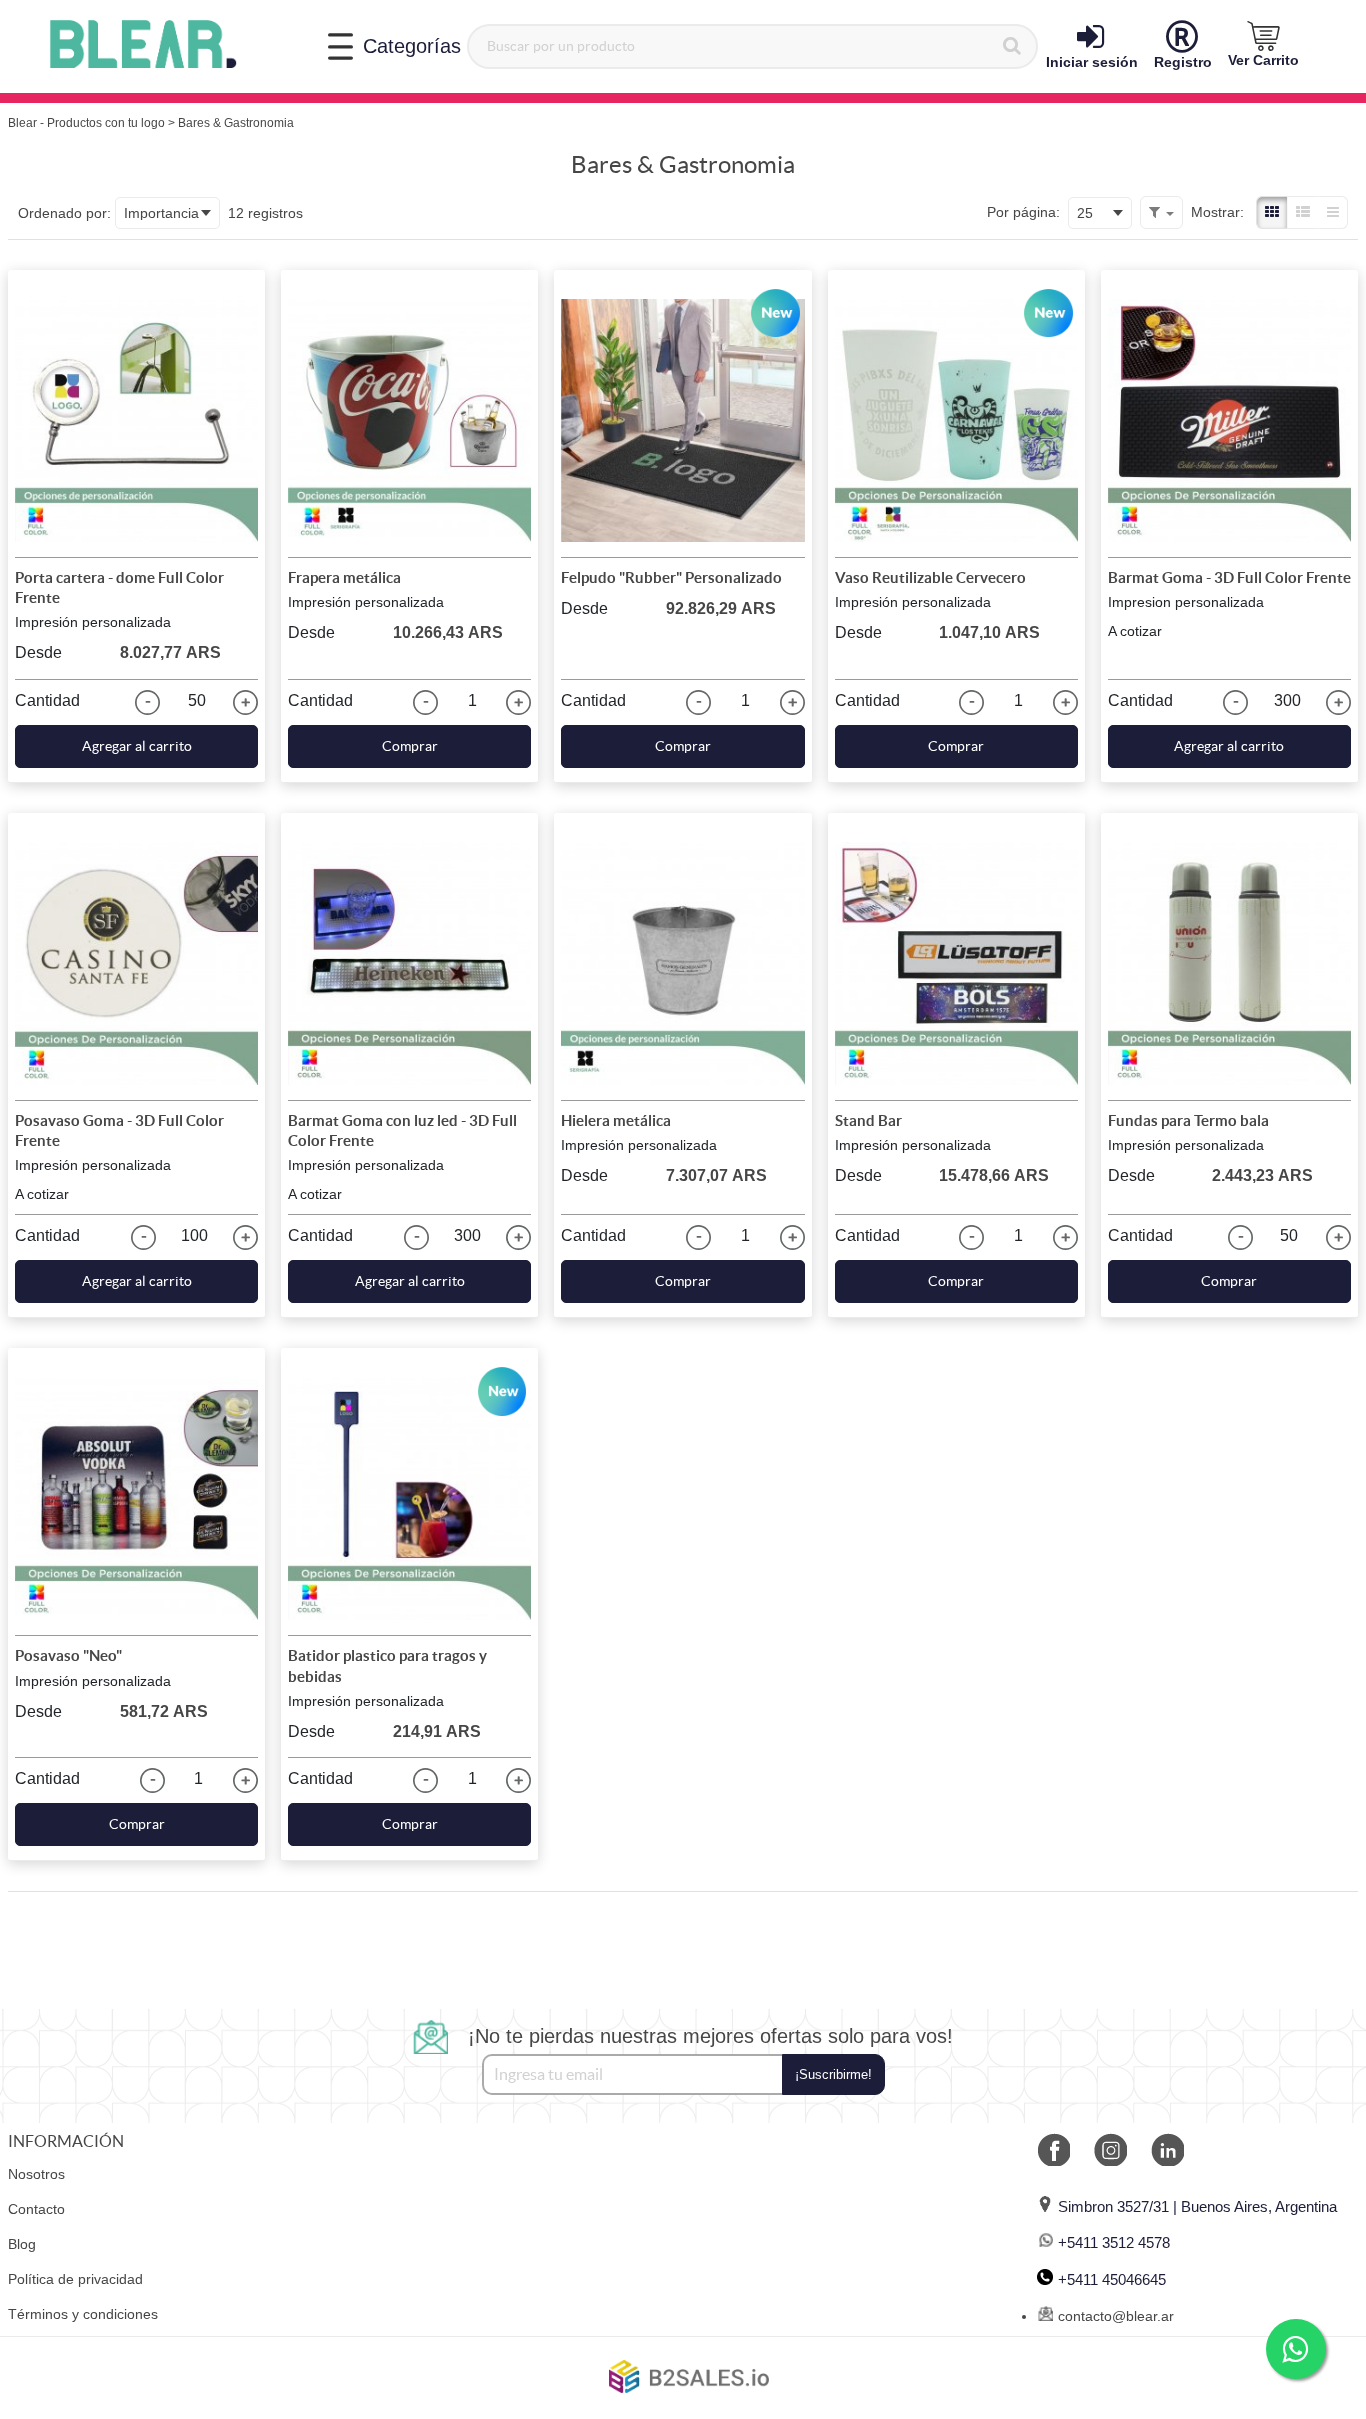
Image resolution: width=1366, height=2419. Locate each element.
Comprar (410, 746)
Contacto (36, 2209)
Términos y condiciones (83, 2314)
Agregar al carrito (137, 746)
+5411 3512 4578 (1114, 2242)
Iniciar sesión (1092, 62)
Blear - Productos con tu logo (86, 123)
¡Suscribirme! (833, 2074)
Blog (22, 2244)
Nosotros (36, 2174)
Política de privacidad (75, 2279)
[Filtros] (1161, 212)
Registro (1183, 62)
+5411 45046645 (1112, 2279)
